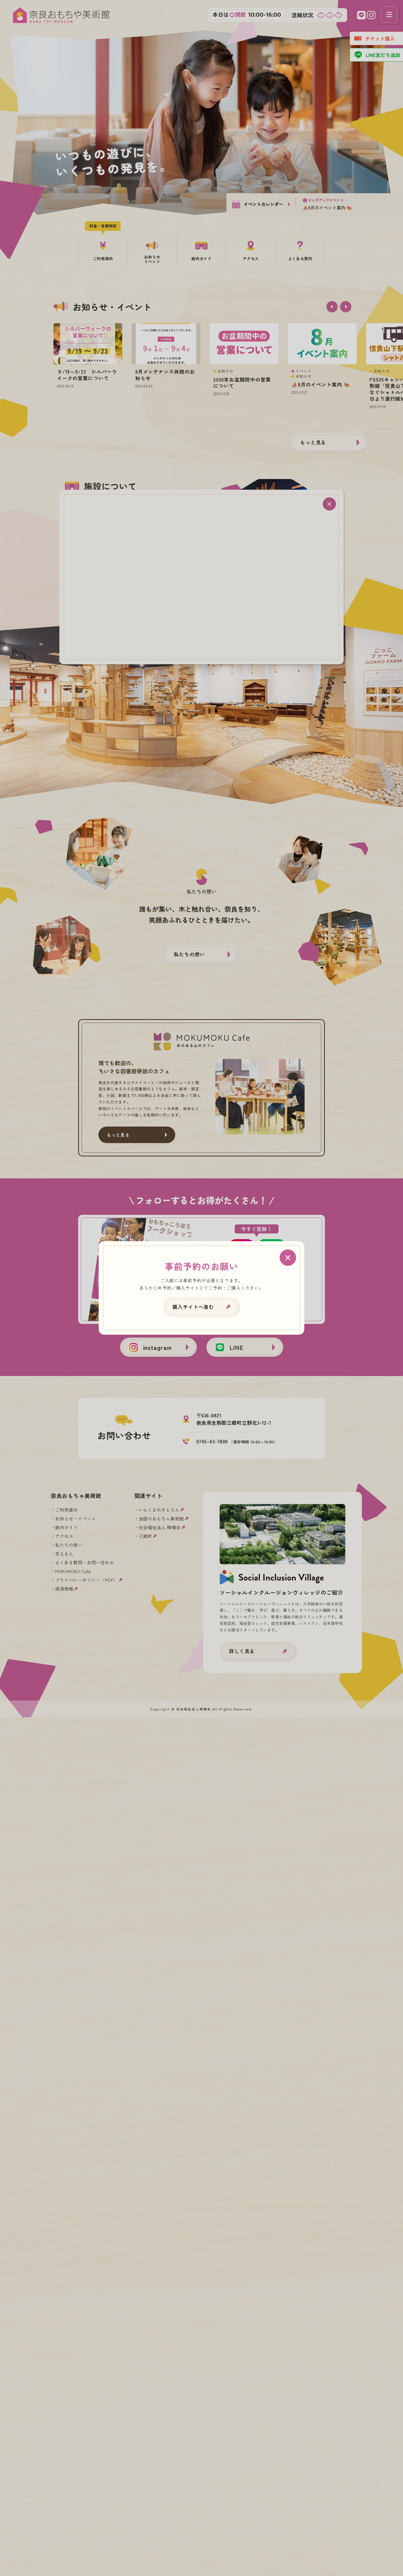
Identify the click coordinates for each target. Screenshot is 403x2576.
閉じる (288, 1258)
